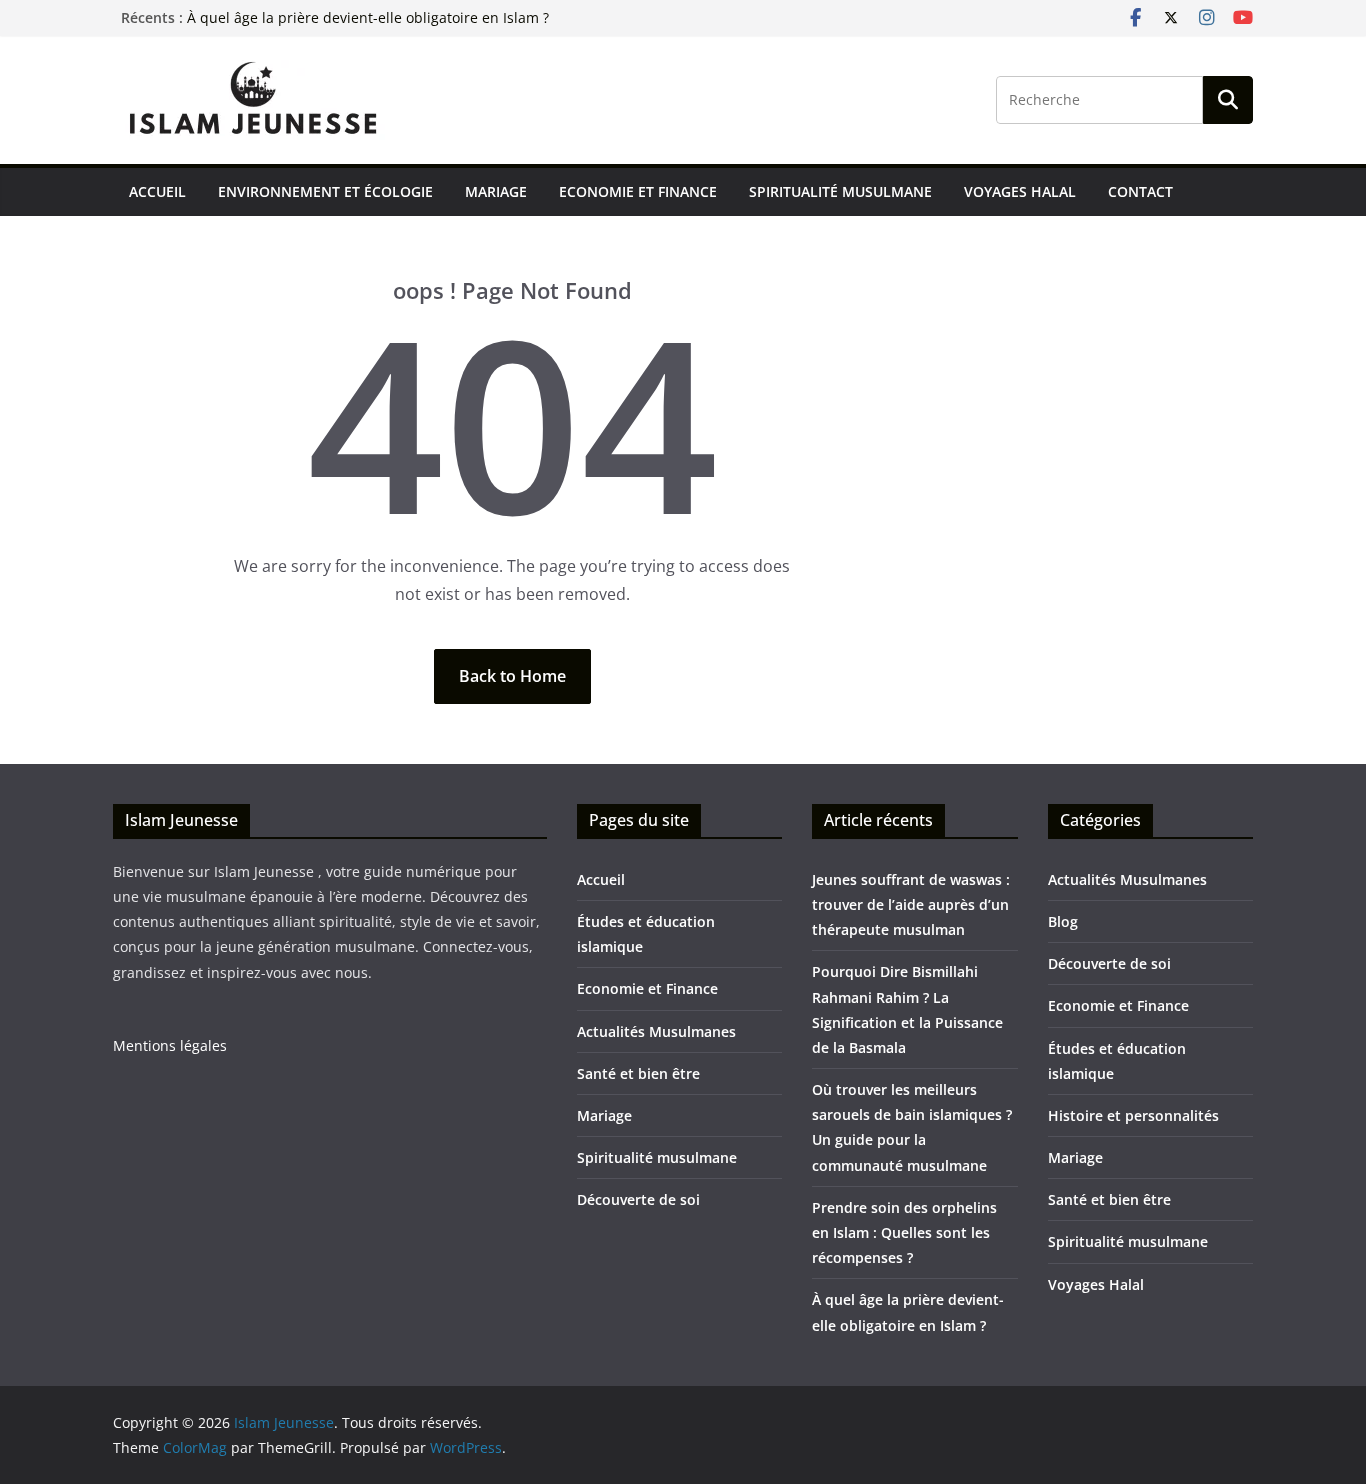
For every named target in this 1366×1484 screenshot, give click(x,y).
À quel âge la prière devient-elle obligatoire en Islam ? (368, 17)
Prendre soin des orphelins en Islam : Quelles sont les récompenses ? (904, 1232)
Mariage (496, 191)
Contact (1140, 191)
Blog (1063, 921)
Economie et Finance (638, 191)
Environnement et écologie (325, 191)
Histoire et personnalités (1133, 1115)
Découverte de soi (638, 1199)
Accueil (157, 191)
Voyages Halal (1020, 191)
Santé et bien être (638, 1073)
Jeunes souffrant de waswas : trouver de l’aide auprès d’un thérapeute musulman (911, 904)
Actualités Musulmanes (656, 1031)
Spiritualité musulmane (840, 191)
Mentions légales (170, 1045)
